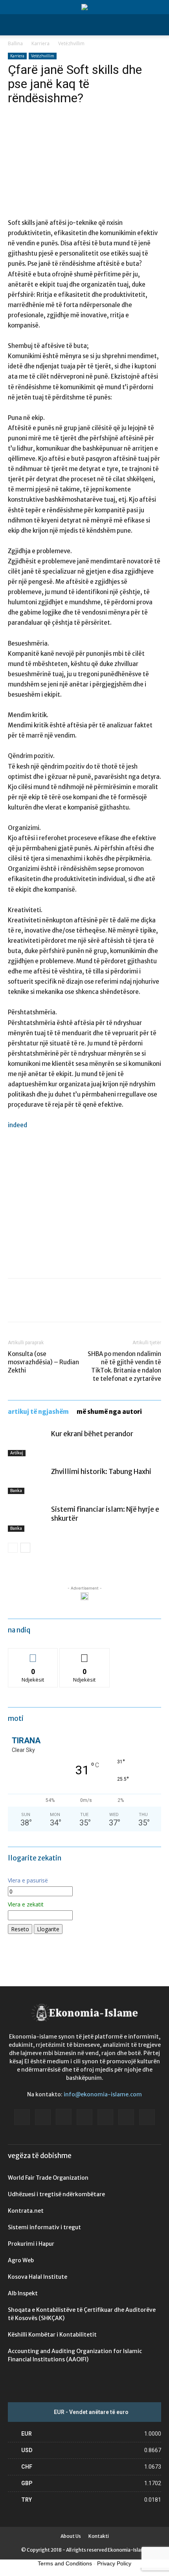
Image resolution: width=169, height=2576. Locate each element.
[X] (34, 1306)
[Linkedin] (84, 2117)
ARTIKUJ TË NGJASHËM (38, 1412)
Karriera (40, 43)
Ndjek (33, 1654)
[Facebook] (16, 1306)
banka (16, 1491)
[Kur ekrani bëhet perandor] (28, 1443)
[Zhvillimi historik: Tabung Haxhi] (28, 1481)
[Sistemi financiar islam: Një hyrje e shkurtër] (28, 1519)
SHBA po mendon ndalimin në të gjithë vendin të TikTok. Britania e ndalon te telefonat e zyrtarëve (124, 1366)
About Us (71, 2536)
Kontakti (99, 2536)
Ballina (15, 43)
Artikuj (17, 1453)
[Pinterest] (52, 1306)
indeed (17, 1125)
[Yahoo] (147, 2117)
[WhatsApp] (70, 1306)
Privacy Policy (114, 2563)
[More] (88, 1306)
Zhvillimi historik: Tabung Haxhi (101, 1472)
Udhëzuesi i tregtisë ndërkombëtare (56, 2194)
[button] (13, 25)
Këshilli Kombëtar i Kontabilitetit (52, 2335)
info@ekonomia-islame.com (103, 2094)
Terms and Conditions (65, 2563)
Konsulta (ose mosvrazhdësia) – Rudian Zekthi (43, 1362)
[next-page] (25, 1548)
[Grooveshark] (43, 2117)
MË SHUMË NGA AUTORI (109, 1412)
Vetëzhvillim (71, 43)
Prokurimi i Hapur (31, 2244)
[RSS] (105, 2117)
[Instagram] (64, 2117)
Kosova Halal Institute (38, 2277)
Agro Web (21, 2260)
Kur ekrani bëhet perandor (92, 1434)
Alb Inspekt (23, 2293)
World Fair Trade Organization (48, 2178)
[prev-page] (13, 1548)
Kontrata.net (26, 2211)
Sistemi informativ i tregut (44, 2227)
